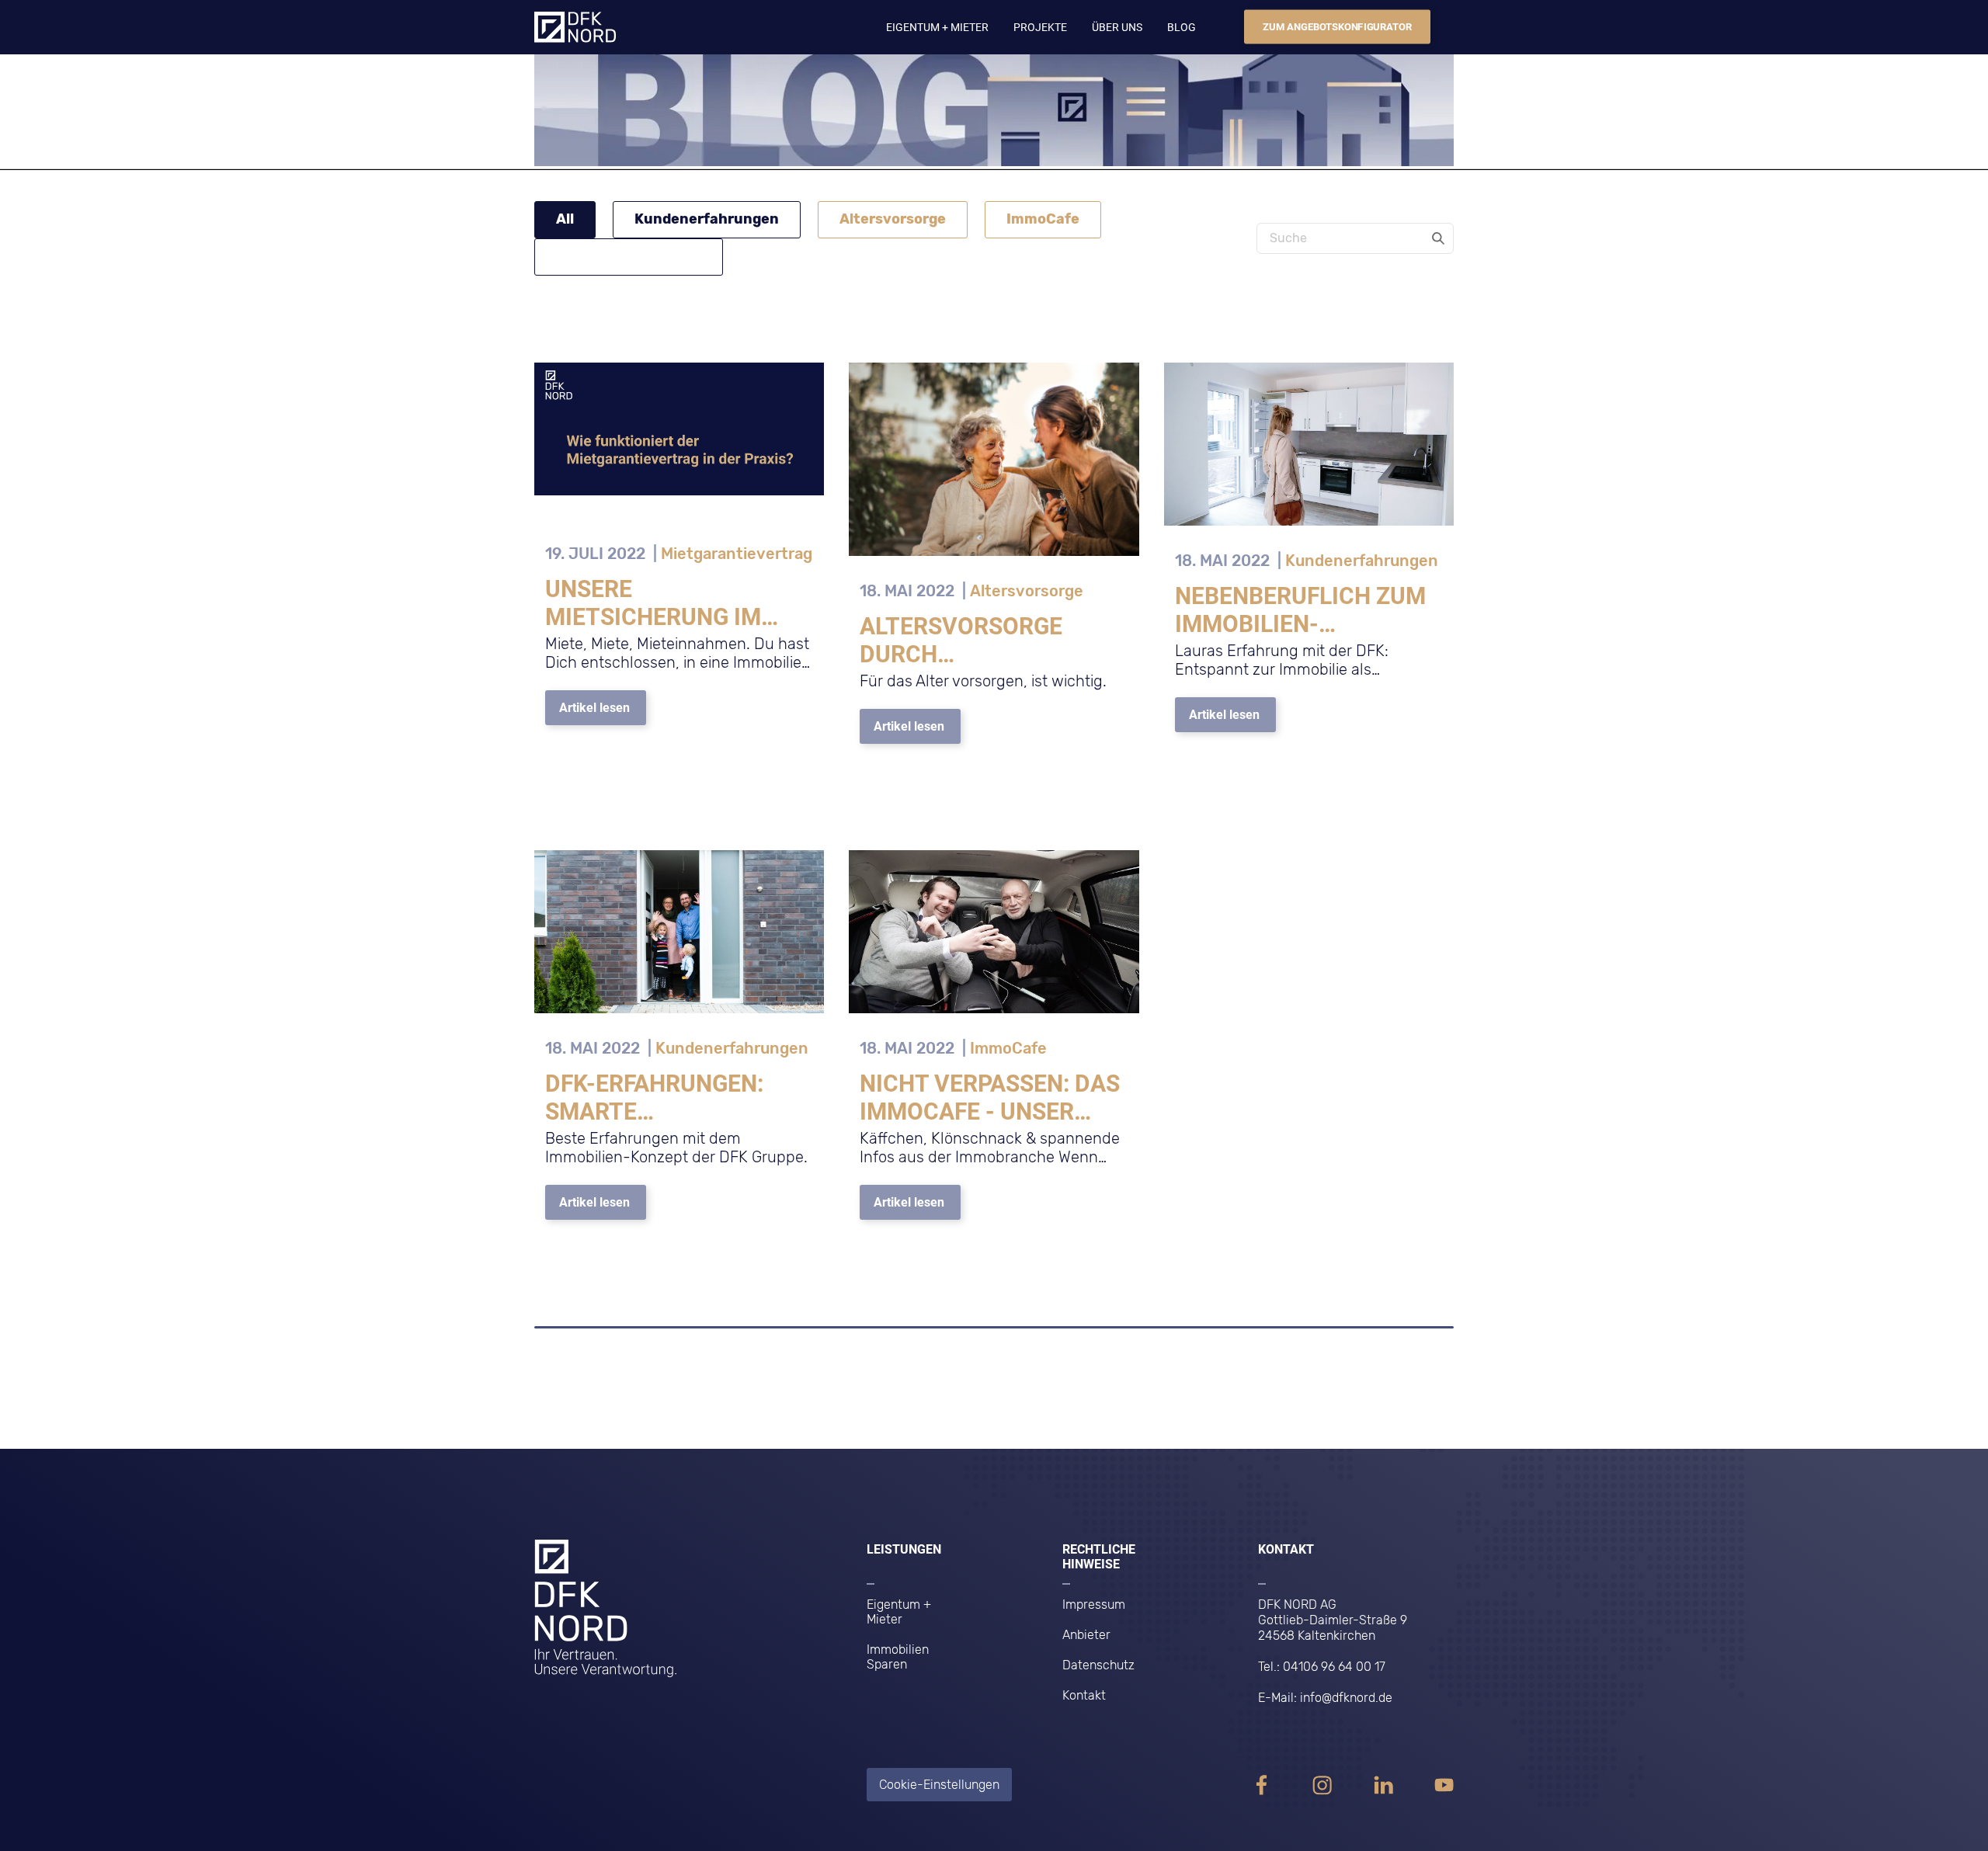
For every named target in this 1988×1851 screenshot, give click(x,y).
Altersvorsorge (893, 219)
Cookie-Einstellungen (939, 1785)
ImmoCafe (1043, 219)
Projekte (1040, 27)
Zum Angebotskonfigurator (1337, 27)
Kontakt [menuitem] (1084, 1695)
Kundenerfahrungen (707, 219)
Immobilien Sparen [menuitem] (898, 1657)
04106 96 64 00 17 (1334, 1667)
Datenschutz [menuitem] (1098, 1665)
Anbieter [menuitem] (1086, 1635)
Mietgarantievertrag (629, 256)
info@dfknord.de (1346, 1698)
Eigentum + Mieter (937, 27)
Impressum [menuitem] (1094, 1604)
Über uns (1117, 27)
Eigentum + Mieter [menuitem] (899, 1612)
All (565, 219)
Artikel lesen (594, 708)
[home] (575, 26)
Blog (1182, 27)
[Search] (1438, 238)
